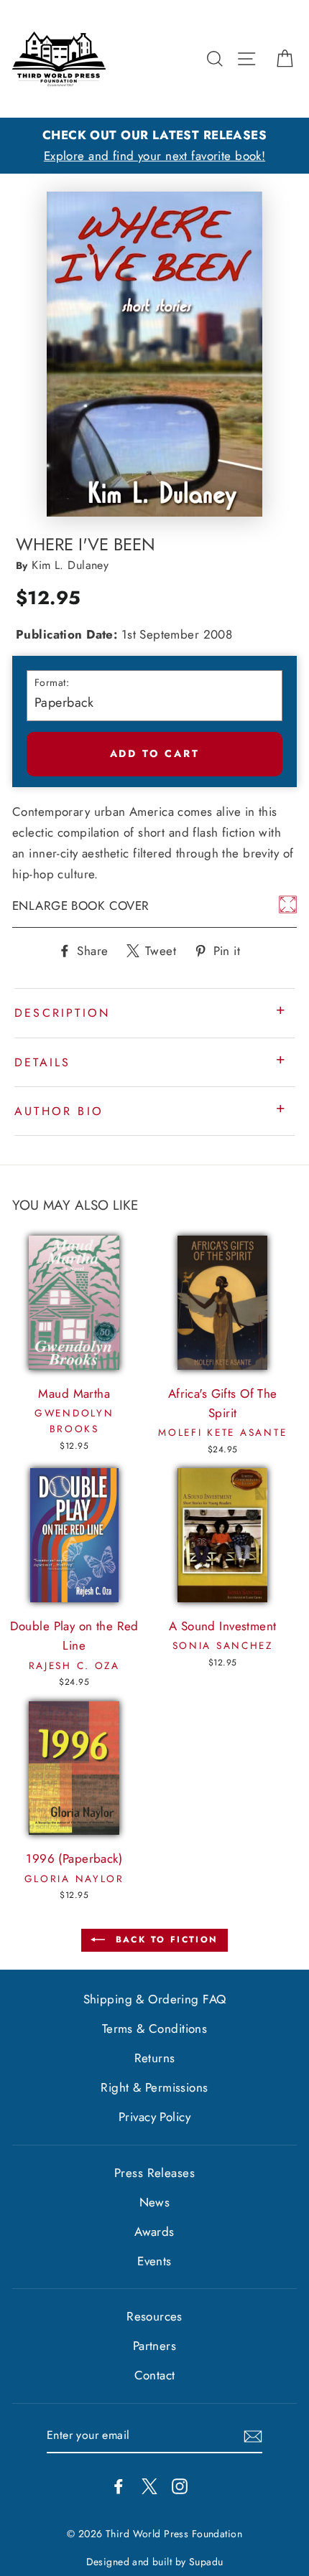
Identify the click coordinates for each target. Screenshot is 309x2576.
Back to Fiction (164, 1940)
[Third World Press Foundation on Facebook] (119, 2485)
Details (42, 1062)
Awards (154, 2232)
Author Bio (59, 1111)
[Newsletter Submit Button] (253, 2436)
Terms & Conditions (155, 2029)
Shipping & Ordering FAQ (155, 1999)
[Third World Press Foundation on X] (149, 2485)
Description (62, 1013)
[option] (154, 146)
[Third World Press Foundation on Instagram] (180, 2485)
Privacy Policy (154, 2117)
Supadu (206, 2562)
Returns (155, 2058)
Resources (154, 2316)
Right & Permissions (154, 2087)
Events (154, 2261)
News (155, 2202)
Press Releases (154, 2173)
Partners (154, 2346)
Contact (155, 2375)
